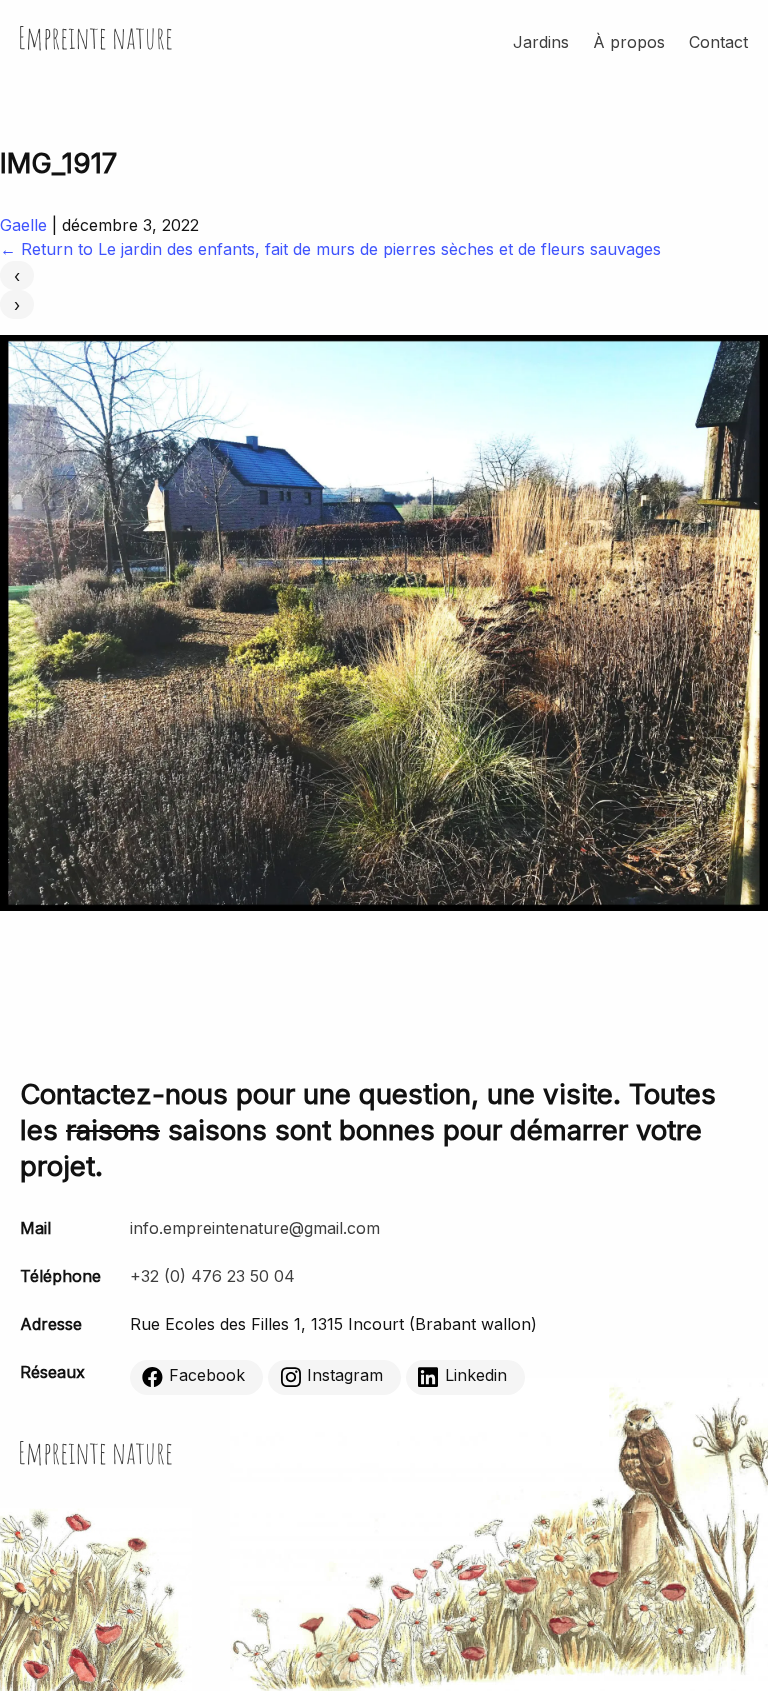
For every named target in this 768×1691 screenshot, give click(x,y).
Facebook (207, 1375)
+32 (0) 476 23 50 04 (212, 1276)
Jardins (541, 42)
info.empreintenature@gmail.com (255, 1228)
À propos (629, 42)
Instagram (345, 1375)
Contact (718, 42)
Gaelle (23, 225)
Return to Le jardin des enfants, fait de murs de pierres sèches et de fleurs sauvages (330, 249)
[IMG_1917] (384, 905)
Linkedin (476, 1375)
